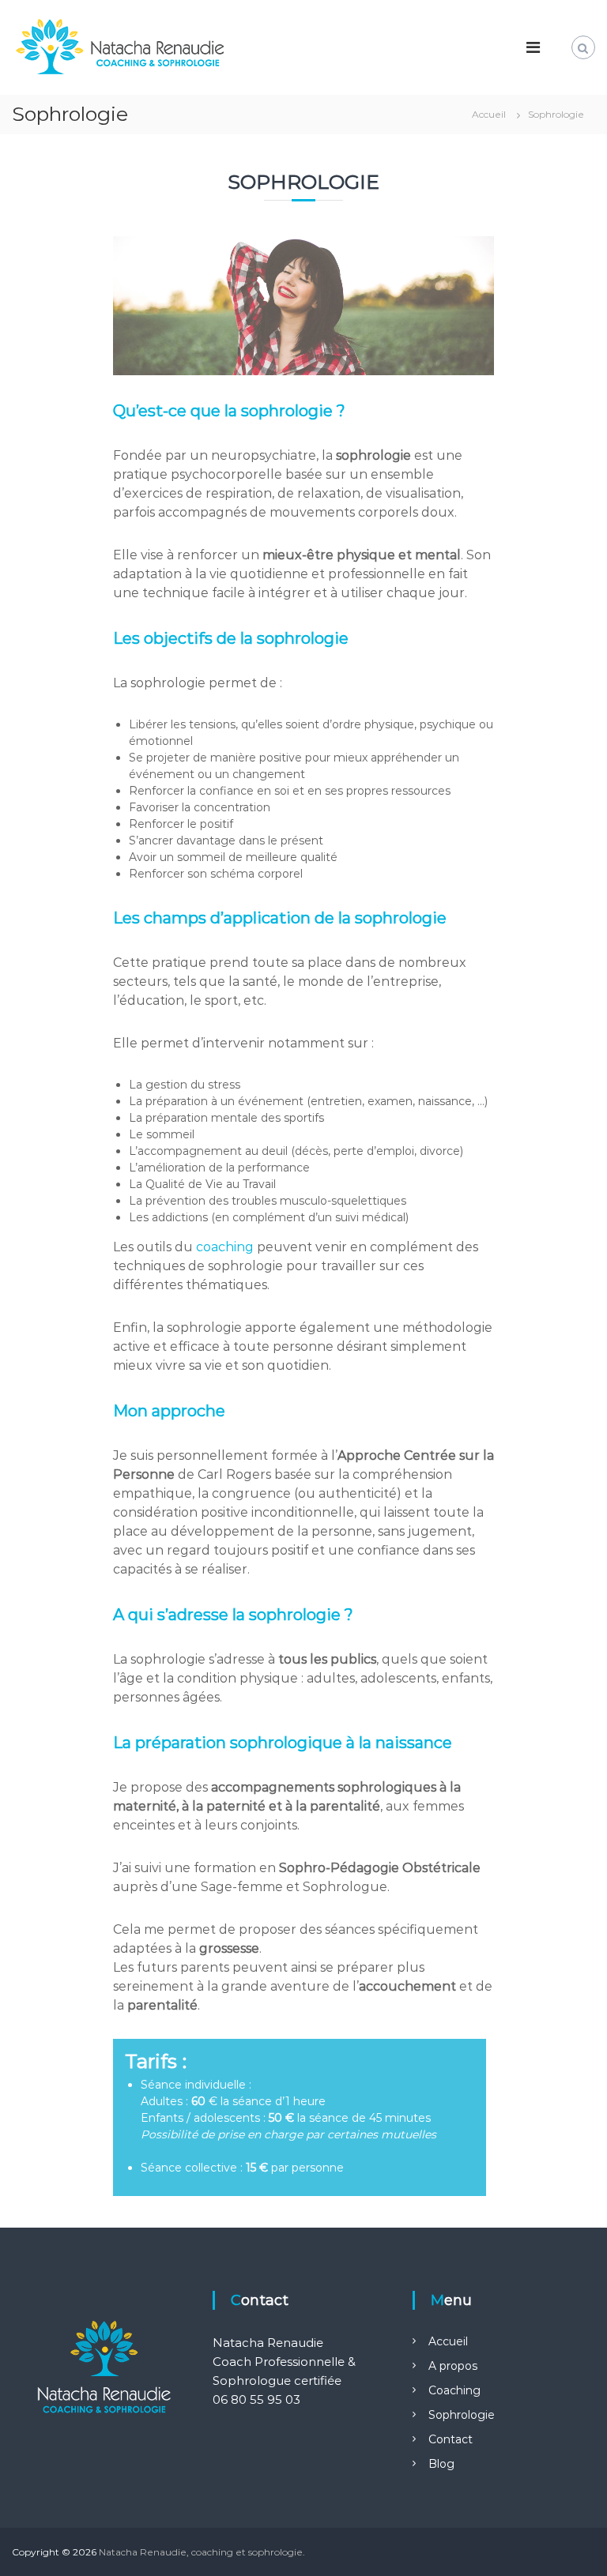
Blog (441, 2464)
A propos (453, 2366)
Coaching (454, 2390)
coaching (225, 1247)
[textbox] (310, 2127)
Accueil (448, 2341)
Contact (451, 2439)
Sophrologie (462, 2415)
